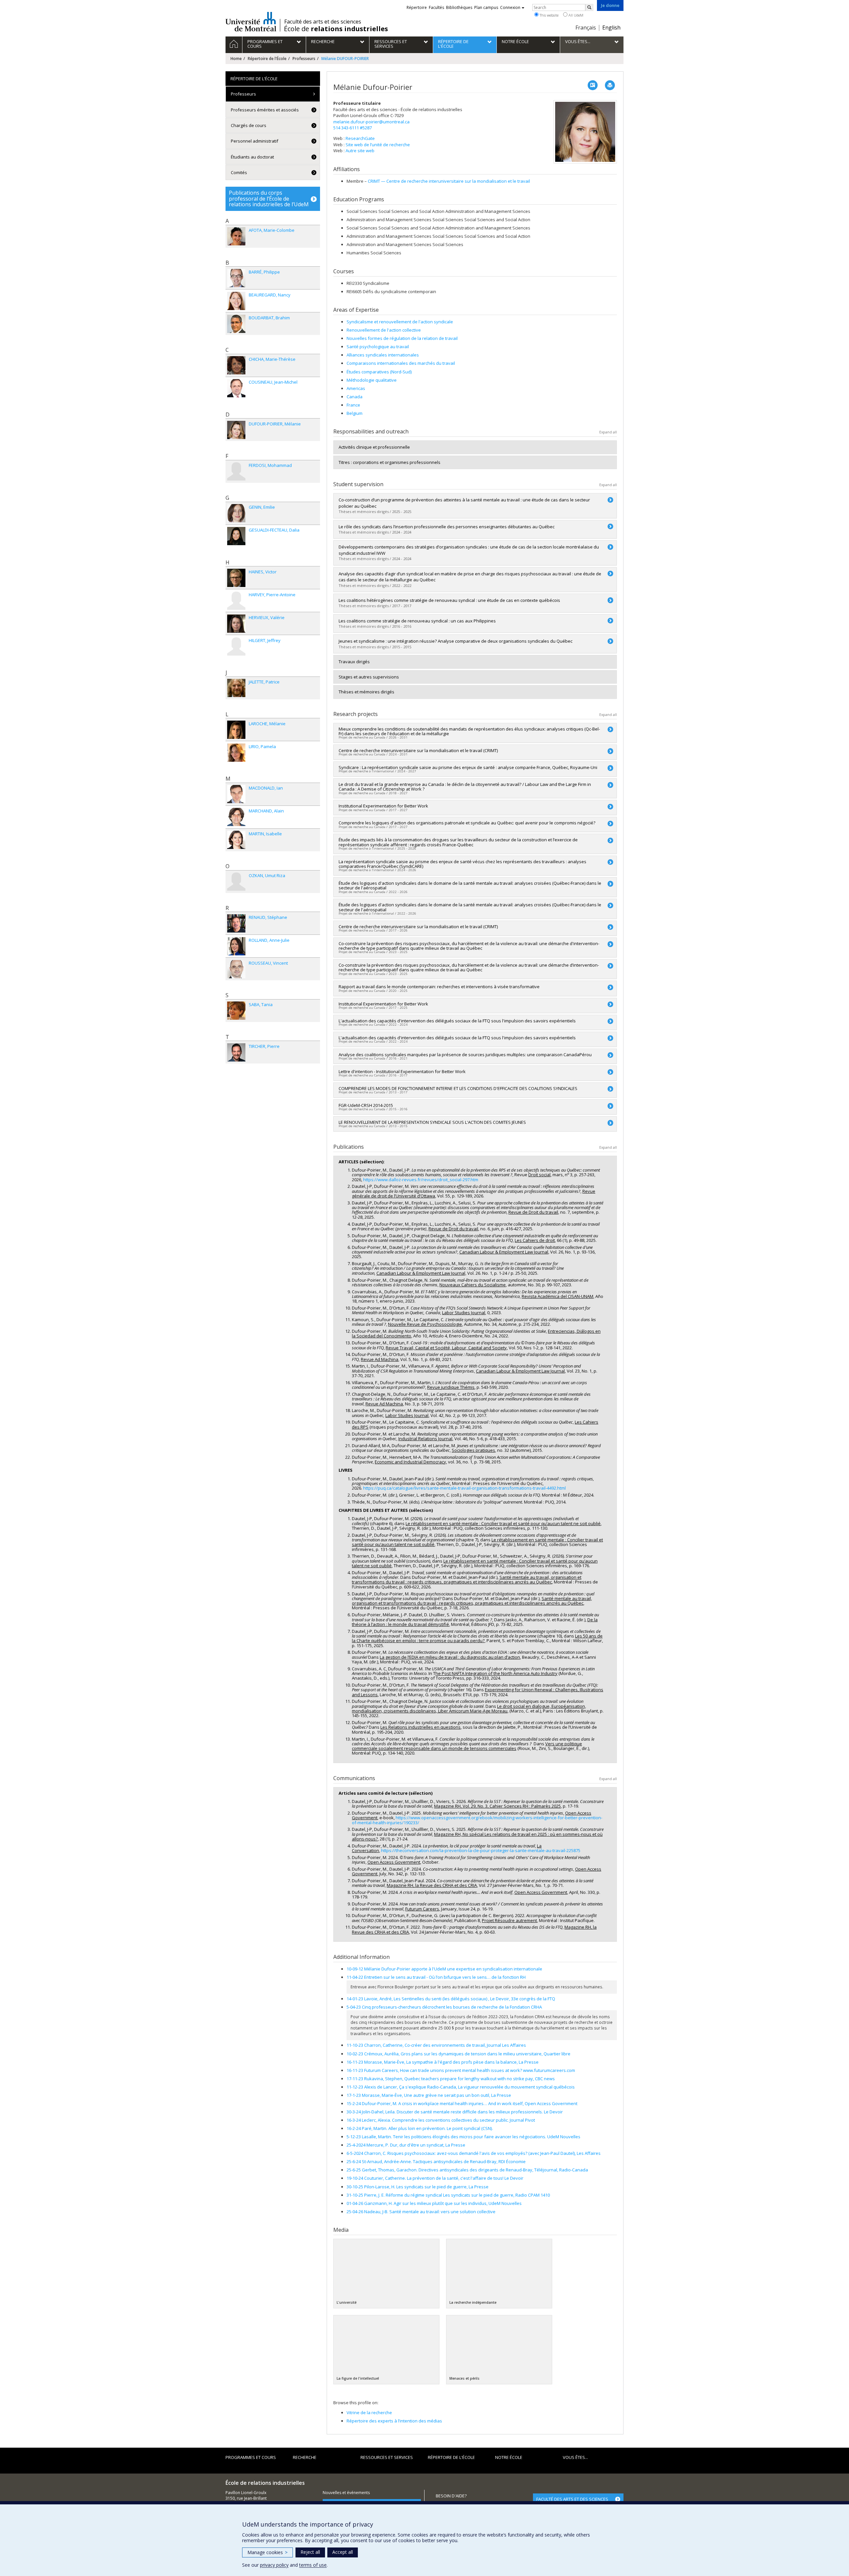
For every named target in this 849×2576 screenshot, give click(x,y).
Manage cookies (267, 2552)
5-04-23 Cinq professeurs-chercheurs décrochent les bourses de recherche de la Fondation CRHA (444, 2007)
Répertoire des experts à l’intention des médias (394, 2421)
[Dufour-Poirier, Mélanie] (236, 430)
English (611, 28)
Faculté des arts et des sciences (323, 22)
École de (336, 29)
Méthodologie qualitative (372, 380)
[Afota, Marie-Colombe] (236, 236)
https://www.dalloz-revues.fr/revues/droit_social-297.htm (421, 1180)
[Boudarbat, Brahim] (236, 324)
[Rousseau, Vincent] (236, 969)
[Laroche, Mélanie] (236, 730)
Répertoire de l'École (267, 59)
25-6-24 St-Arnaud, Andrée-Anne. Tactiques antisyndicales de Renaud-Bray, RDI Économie (436, 2161)
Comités (239, 172)
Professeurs (304, 59)
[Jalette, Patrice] (236, 688)
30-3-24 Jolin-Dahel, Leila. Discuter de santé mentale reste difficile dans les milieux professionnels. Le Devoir (455, 2112)
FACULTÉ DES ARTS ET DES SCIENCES (572, 2499)
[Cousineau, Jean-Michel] (236, 388)
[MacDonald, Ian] (236, 794)
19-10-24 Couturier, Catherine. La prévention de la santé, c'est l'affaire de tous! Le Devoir (435, 2178)
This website (549, 15)
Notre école (509, 2457)
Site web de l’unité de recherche (378, 145)
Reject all (310, 2552)
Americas (356, 388)
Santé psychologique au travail (378, 347)
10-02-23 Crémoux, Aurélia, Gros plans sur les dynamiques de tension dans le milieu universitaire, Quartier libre (458, 2054)
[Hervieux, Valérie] (236, 624)
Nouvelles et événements (346, 2493)
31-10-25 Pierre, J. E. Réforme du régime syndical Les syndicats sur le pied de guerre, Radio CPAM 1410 (448, 2195)
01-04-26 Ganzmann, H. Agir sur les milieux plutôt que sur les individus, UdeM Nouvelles (434, 2203)
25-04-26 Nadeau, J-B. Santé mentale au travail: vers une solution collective (421, 2212)
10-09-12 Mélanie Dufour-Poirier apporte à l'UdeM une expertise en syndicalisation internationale (444, 1969)
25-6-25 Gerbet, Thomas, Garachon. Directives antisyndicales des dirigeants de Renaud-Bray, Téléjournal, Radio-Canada (467, 2170)
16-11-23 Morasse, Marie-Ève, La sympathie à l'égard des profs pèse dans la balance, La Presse (443, 2062)
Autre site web (360, 151)
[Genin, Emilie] (236, 513)
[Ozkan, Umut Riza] (236, 882)
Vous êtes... (575, 2457)
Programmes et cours (251, 2457)
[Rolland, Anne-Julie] (236, 946)
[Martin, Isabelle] (236, 840)
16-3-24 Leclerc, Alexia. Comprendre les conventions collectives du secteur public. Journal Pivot (441, 2120)
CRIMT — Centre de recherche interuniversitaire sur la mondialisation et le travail (449, 181)
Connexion (510, 7)
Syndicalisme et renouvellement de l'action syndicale (400, 322)
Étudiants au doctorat (252, 157)
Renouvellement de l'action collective (384, 330)
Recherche (305, 2457)
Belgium (355, 413)
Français (586, 28)
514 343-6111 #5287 (353, 128)
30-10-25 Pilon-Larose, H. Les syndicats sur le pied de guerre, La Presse (418, 2187)
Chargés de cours (249, 125)
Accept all (343, 2552)
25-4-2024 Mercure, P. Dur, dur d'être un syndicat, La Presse (406, 2145)
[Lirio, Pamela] (236, 753)
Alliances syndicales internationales (383, 355)
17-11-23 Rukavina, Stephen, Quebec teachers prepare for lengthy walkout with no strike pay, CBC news (451, 2079)
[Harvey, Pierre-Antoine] (236, 601)
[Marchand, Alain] (236, 817)
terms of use (313, 2565)
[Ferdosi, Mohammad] (236, 471)
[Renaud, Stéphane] (236, 923)
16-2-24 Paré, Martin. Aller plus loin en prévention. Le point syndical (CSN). (420, 2128)
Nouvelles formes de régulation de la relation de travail (402, 338)
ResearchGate (360, 138)
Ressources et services (387, 2457)
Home (236, 59)
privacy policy (274, 2565)
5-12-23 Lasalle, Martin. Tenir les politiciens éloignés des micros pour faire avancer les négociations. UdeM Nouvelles (463, 2137)
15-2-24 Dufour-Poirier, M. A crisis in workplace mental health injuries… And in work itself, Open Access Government (462, 2103)
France (353, 405)
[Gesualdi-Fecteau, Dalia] (236, 536)
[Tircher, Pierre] (236, 1052)
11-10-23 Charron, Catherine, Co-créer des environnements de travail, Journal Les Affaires (436, 2045)
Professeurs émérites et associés (265, 110)
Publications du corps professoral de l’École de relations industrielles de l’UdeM (269, 198)
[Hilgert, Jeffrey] (236, 646)
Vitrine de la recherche (369, 2413)
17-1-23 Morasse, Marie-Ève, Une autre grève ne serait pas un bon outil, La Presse (429, 2095)
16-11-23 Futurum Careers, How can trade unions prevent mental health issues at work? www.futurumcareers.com (461, 2070)
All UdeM (575, 15)
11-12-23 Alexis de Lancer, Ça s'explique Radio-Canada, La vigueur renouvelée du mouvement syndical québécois (461, 2087)
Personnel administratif (255, 141)
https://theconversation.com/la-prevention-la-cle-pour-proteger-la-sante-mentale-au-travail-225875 (481, 1850)
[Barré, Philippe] (236, 278)
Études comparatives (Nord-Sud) (379, 372)
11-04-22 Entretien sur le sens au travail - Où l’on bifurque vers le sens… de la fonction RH (436, 1977)
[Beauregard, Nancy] (236, 301)
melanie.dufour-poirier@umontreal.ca (371, 122)
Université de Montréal (251, 22)
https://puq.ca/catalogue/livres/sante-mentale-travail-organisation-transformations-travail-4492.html (464, 1488)
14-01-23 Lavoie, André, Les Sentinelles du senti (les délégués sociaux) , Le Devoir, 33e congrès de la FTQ (451, 1999)
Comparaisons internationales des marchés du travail (401, 363)
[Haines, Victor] (236, 578)
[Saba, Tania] (236, 1011)
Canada (355, 397)
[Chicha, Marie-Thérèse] (236, 365)
